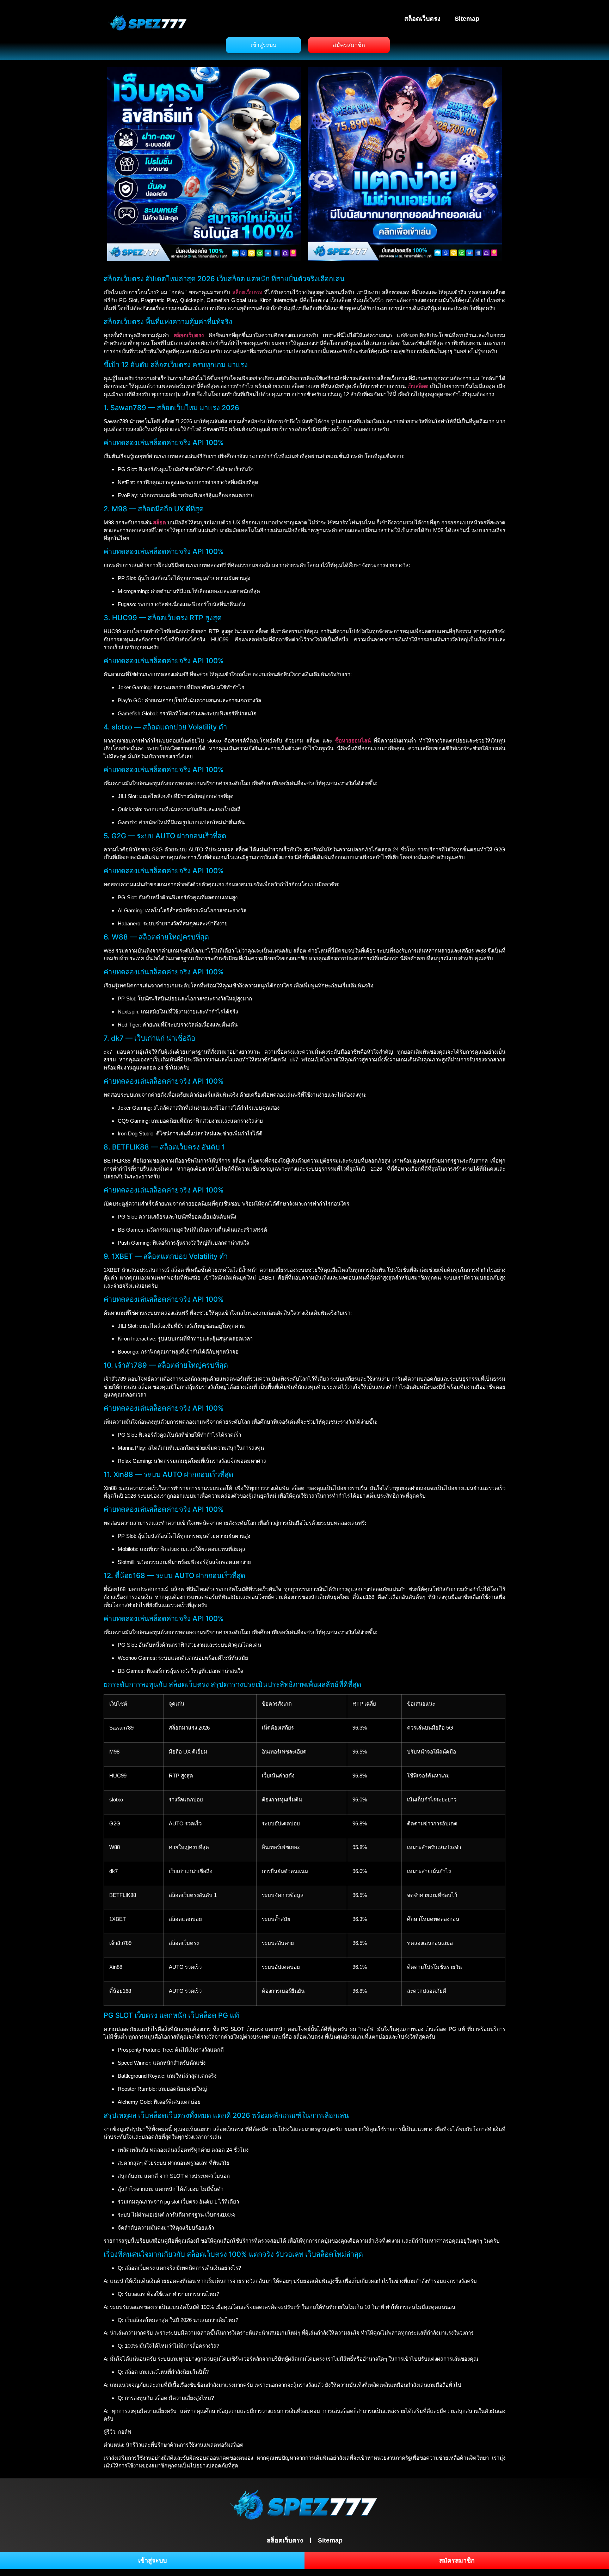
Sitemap (467, 19)
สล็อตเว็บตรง (422, 19)
